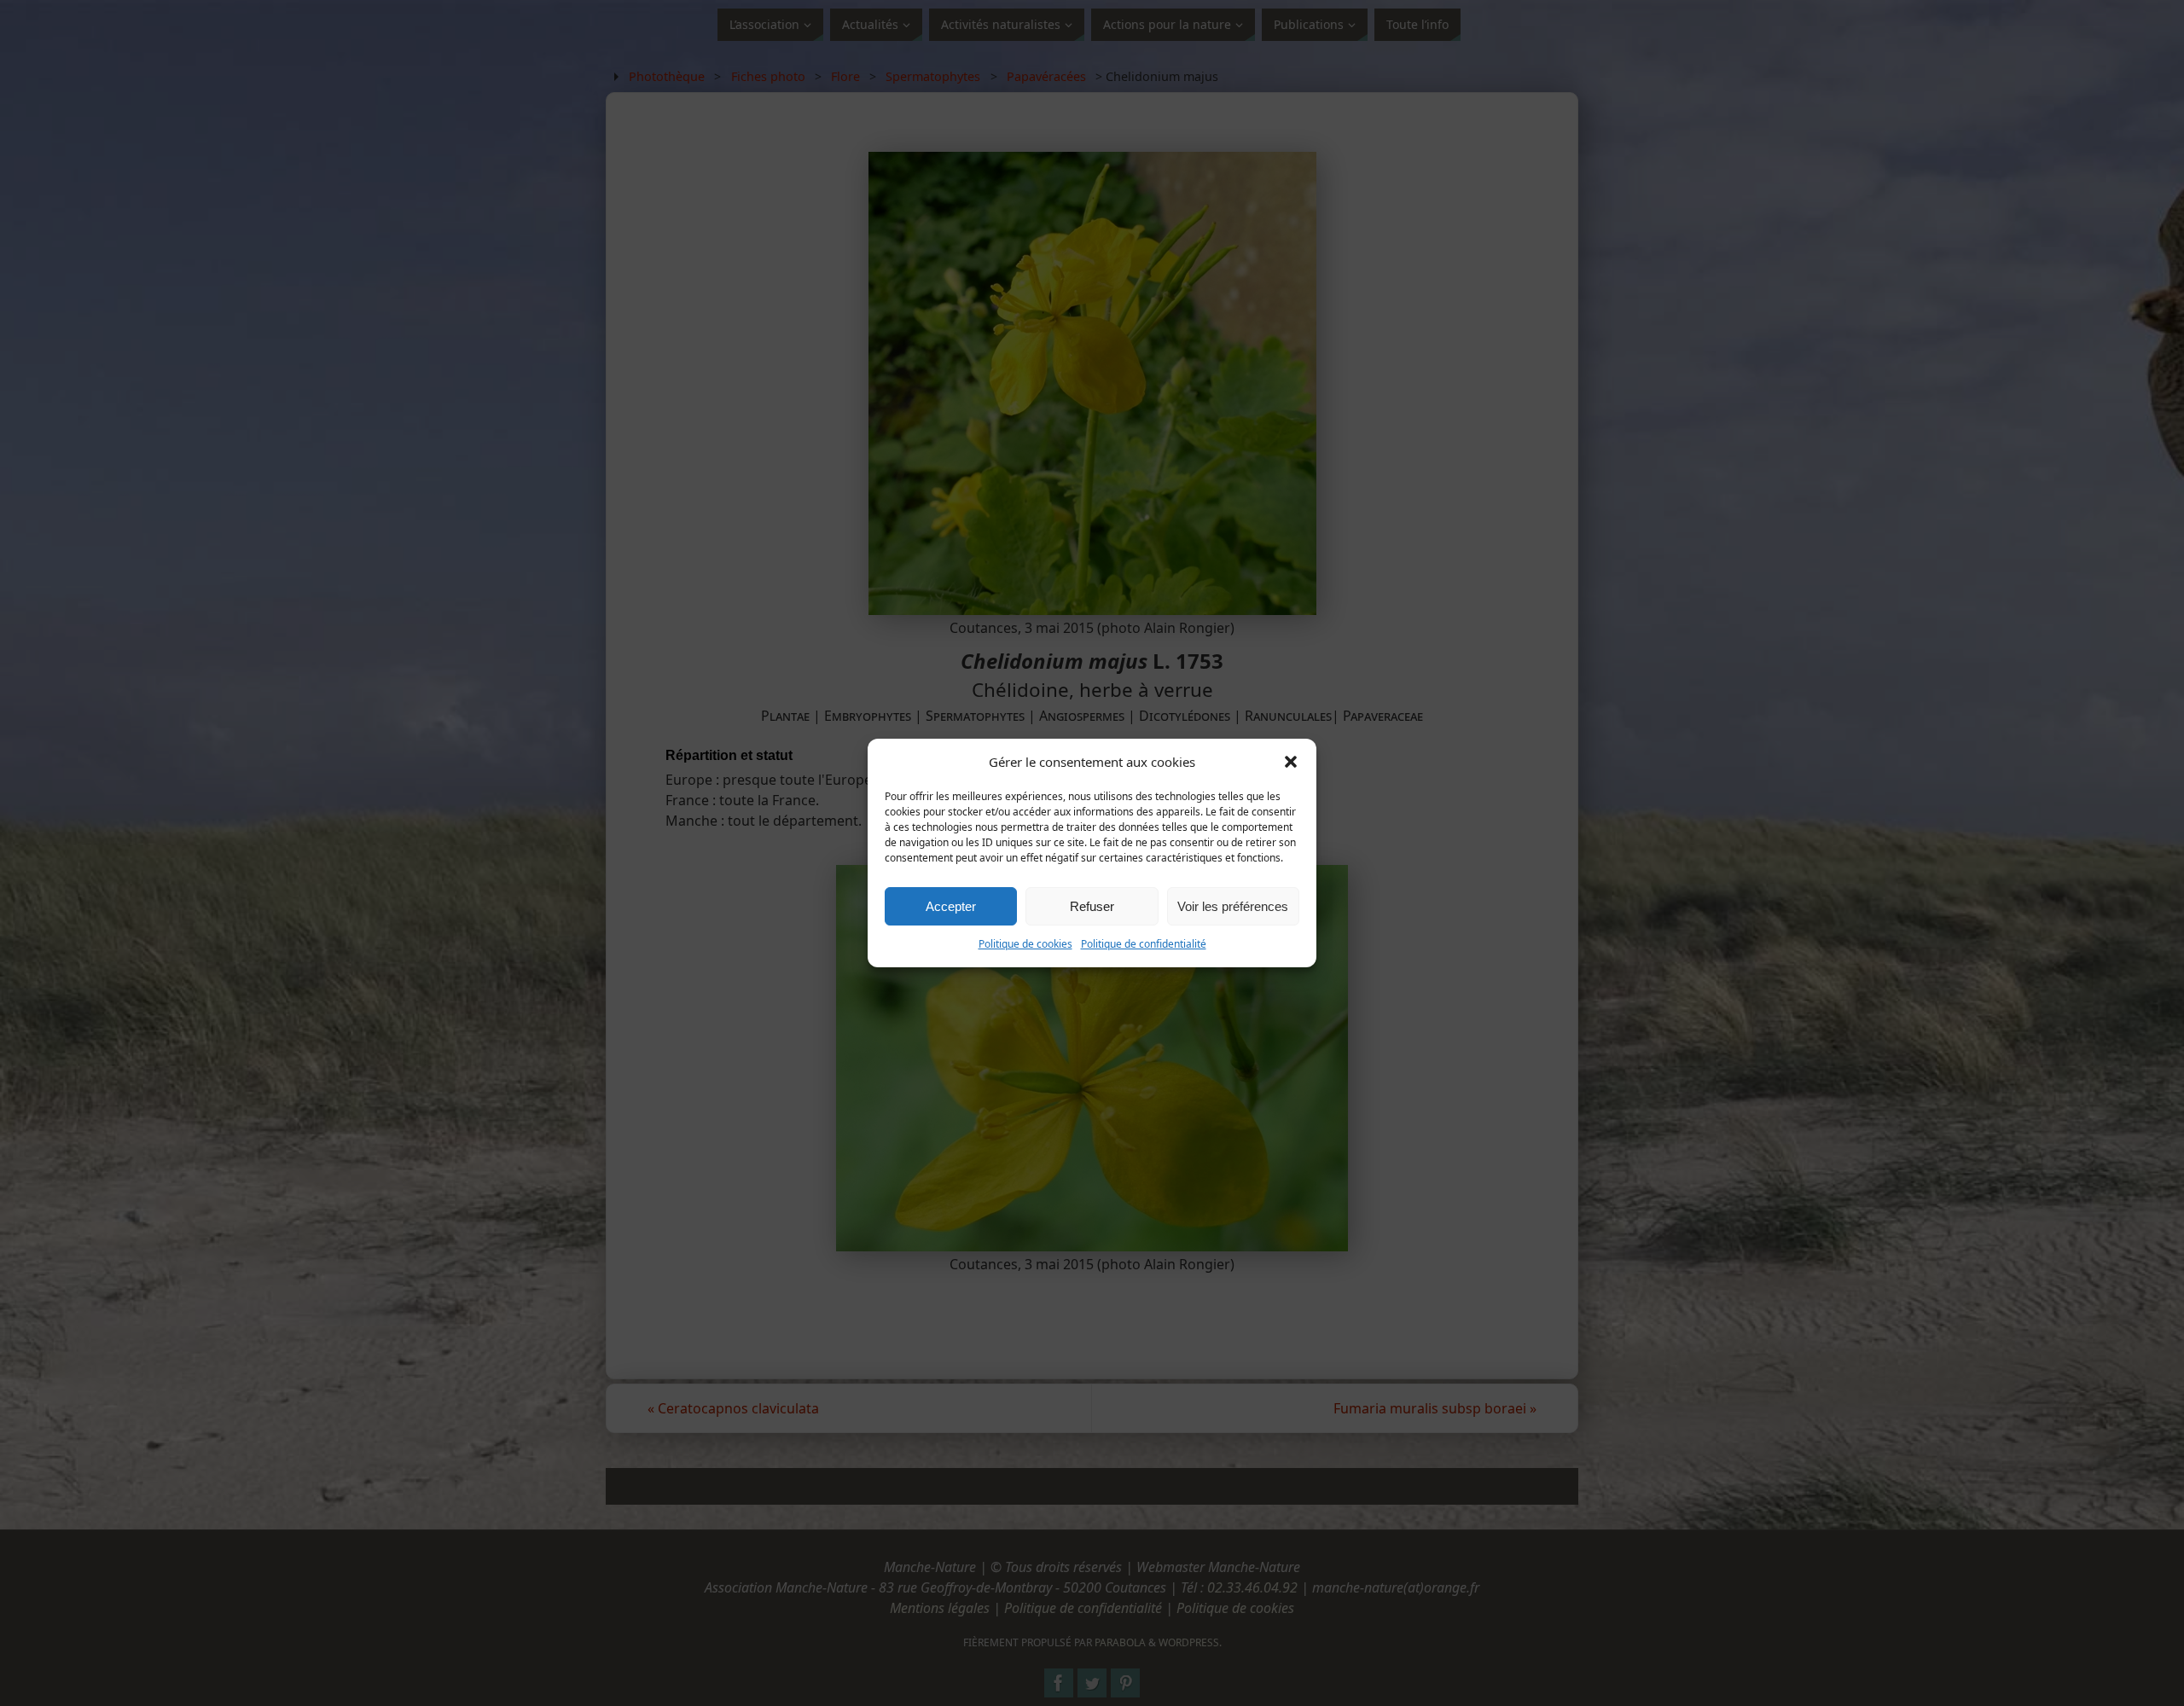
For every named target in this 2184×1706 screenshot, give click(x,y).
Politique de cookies (1025, 944)
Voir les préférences (1233, 906)
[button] (1291, 762)
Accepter (951, 906)
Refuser (1092, 906)
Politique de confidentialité (1144, 944)
